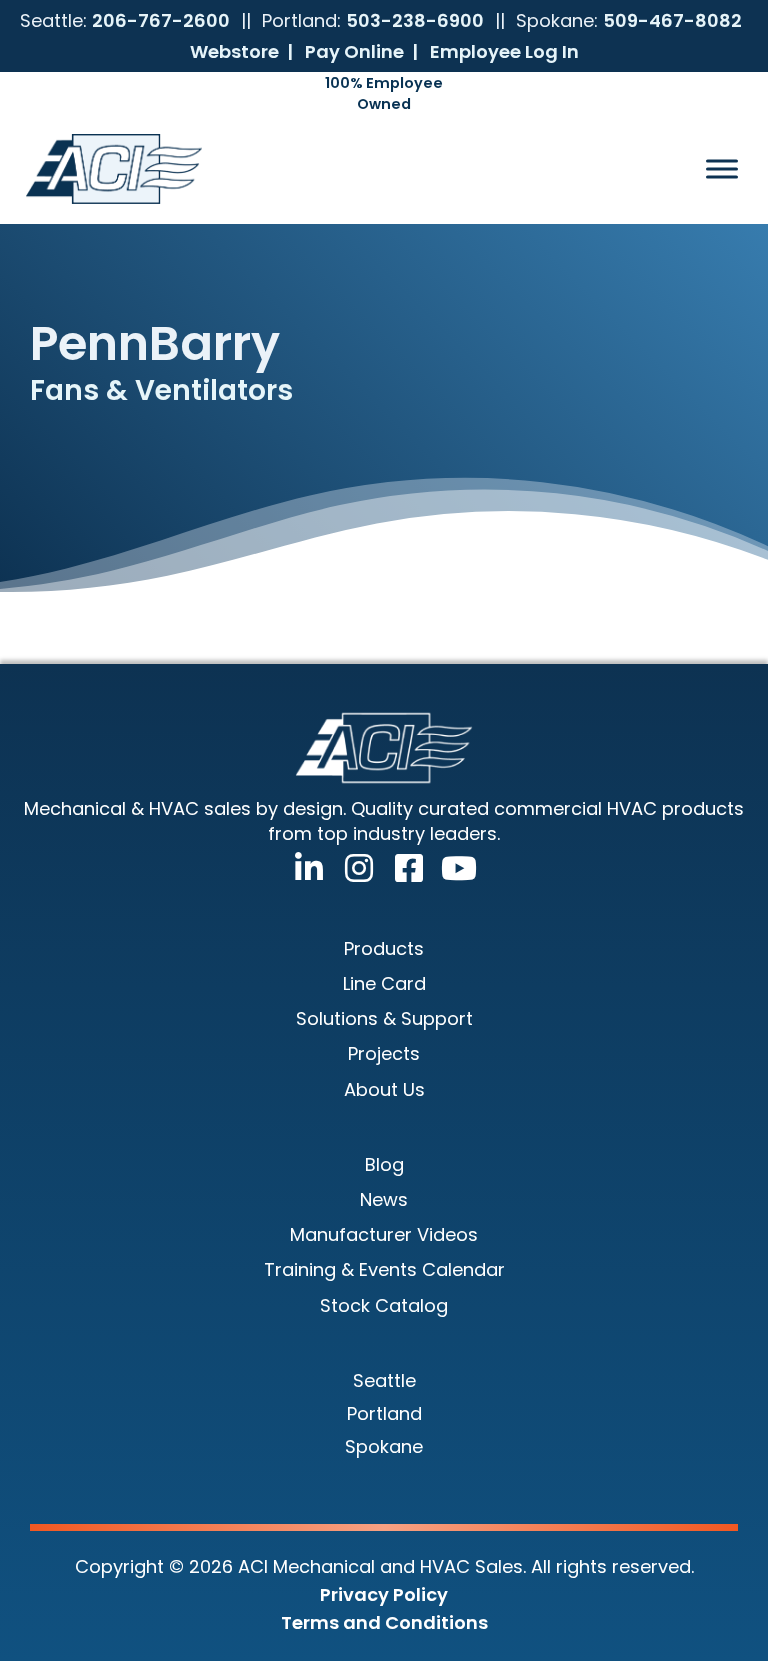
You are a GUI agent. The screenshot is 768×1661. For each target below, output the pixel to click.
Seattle (384, 1380)
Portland (384, 1413)
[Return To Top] (713, 1606)
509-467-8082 (672, 20)
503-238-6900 (415, 20)
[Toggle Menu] (722, 168)
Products (384, 948)
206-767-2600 (161, 20)
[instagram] (353, 864)
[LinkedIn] (303, 864)
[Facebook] (403, 864)
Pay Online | (361, 51)
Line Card (384, 983)
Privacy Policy (384, 1594)
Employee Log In (504, 51)
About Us (384, 1089)
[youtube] (453, 864)
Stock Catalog (384, 1305)
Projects (384, 1053)
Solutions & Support (384, 1018)
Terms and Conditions (384, 1622)
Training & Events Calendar (384, 1269)
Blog (384, 1164)
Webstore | (241, 51)
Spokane (384, 1446)
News (384, 1199)
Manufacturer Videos (384, 1234)
